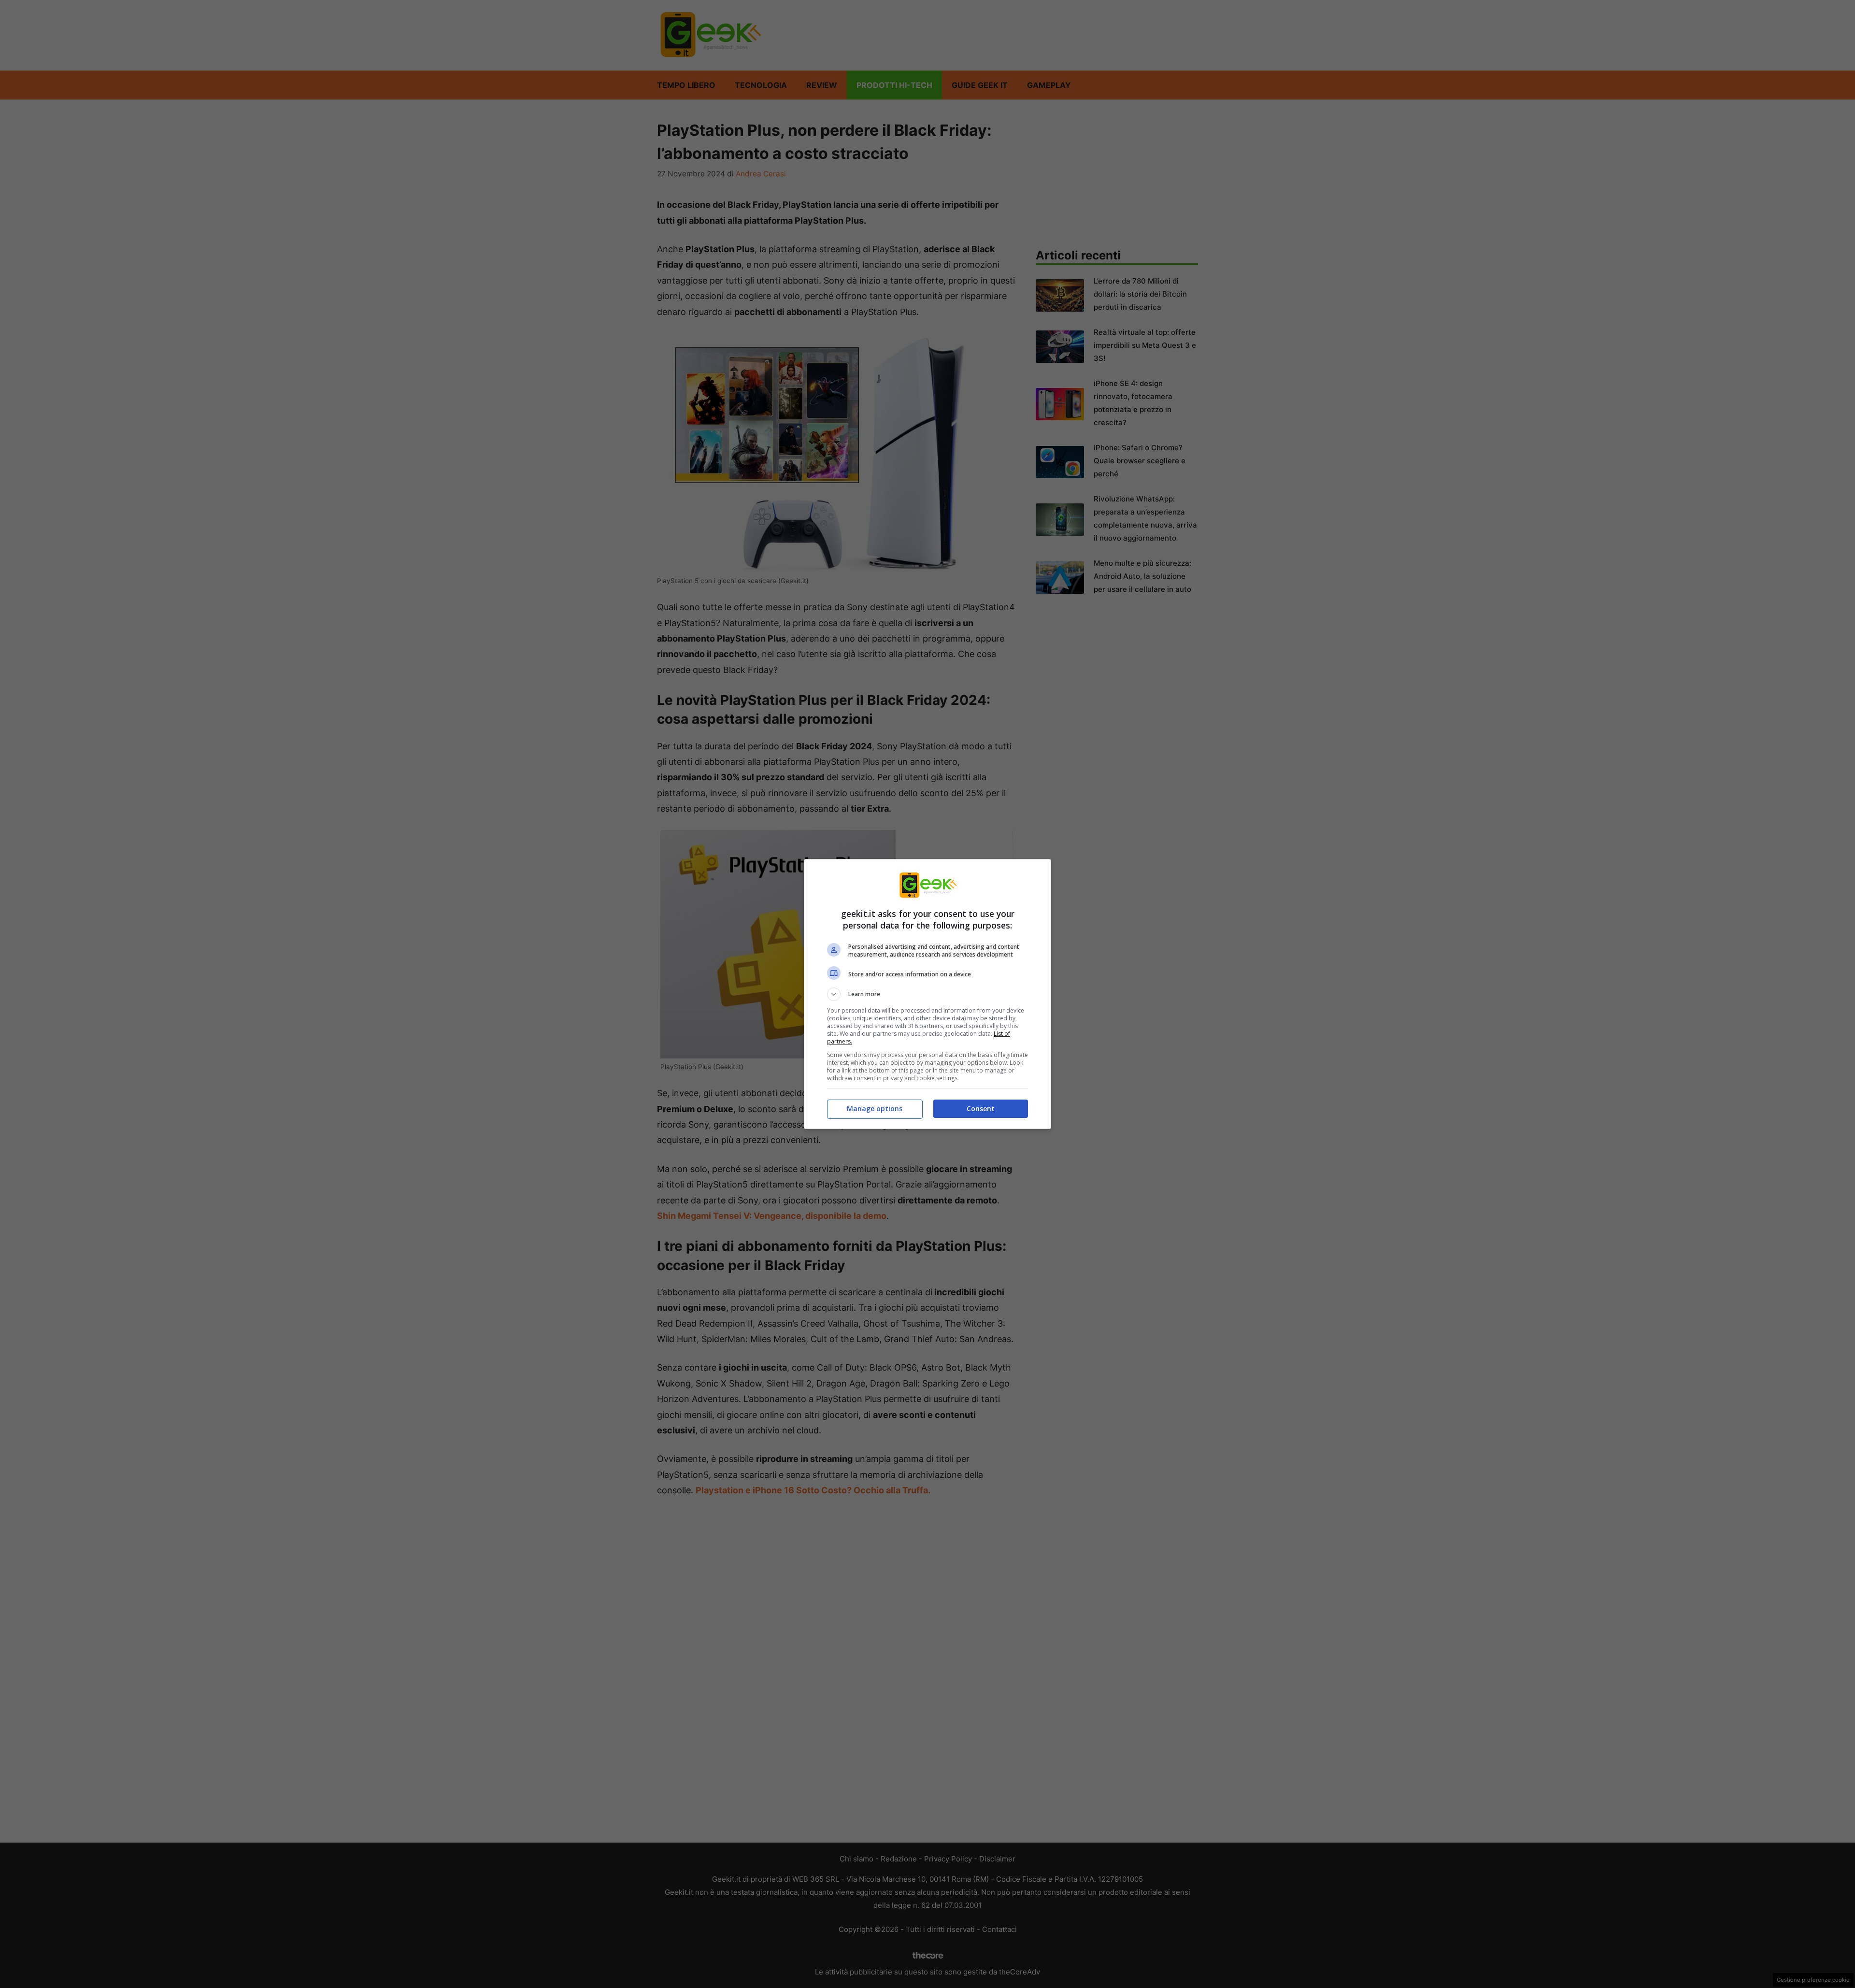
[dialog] (927, 994)
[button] (927, 994)
